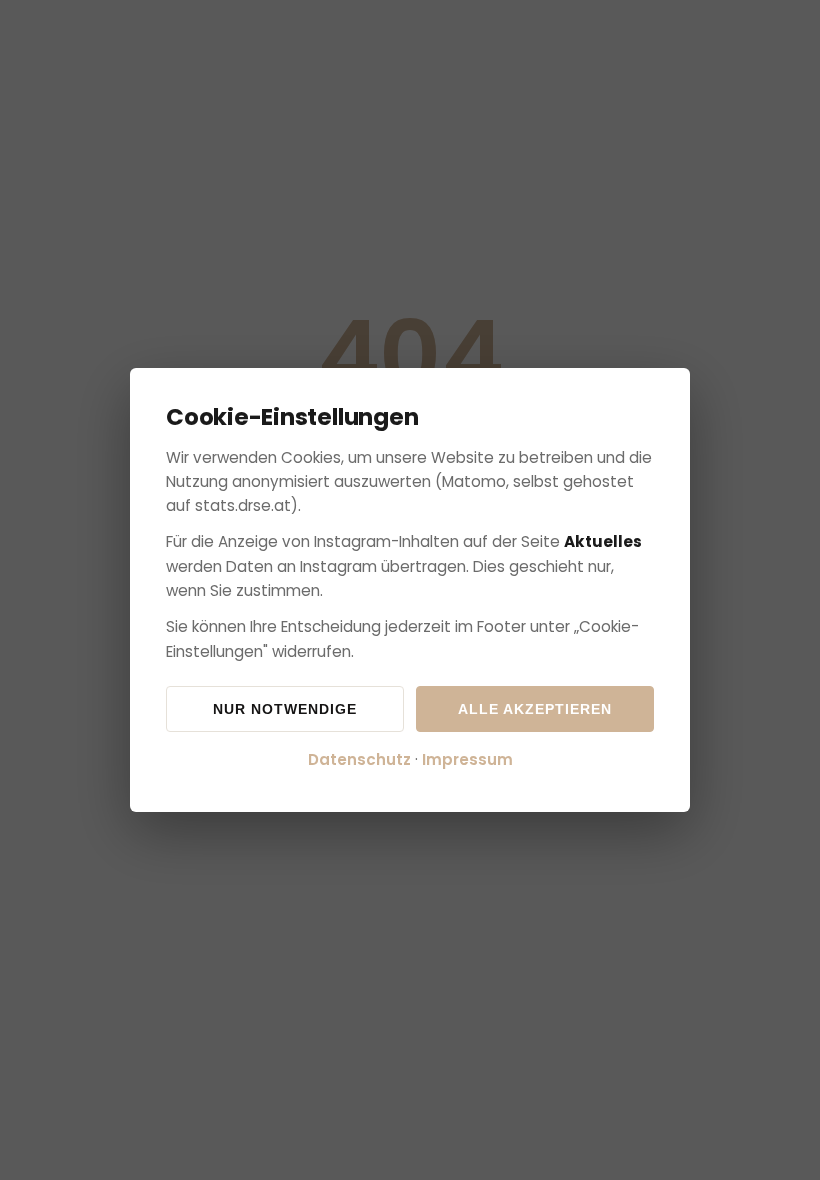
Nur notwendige (285, 709)
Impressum (467, 759)
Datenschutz (359, 759)
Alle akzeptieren (535, 709)
